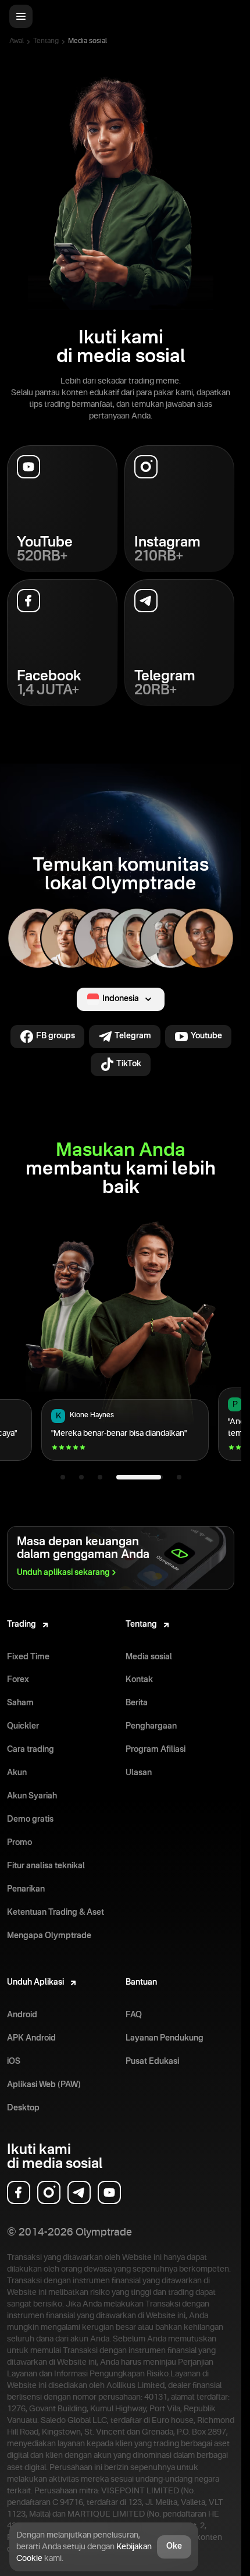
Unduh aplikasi (63, 1573)
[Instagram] (49, 2192)
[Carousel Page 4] (129, 1477)
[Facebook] (19, 2192)
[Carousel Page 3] (100, 1477)
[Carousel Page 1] (63, 1477)
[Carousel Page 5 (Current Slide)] (168, 1477)
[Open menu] (21, 16)
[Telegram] (79, 2192)
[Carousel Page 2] (81, 1477)
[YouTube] (109, 2192)
